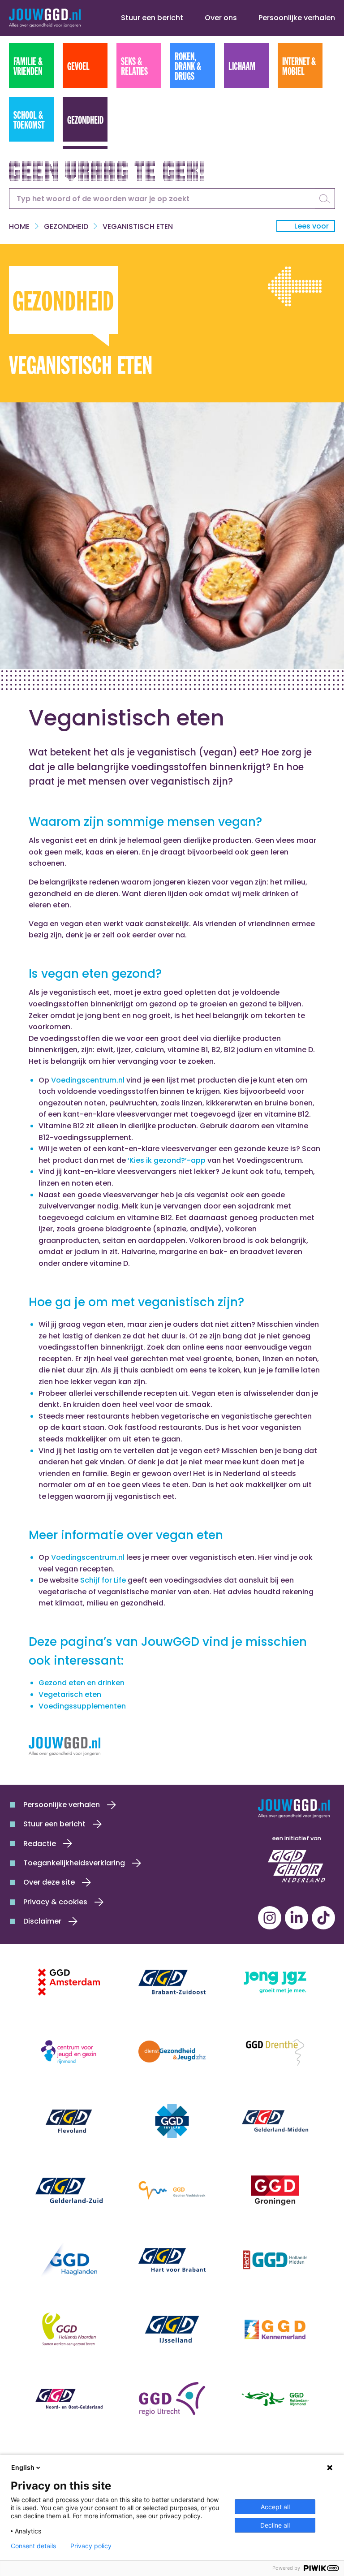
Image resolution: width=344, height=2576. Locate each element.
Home (19, 227)
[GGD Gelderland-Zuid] (69, 2190)
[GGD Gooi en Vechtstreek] (172, 2190)
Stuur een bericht (152, 18)
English (23, 2467)
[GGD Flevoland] (69, 2121)
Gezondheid (66, 227)
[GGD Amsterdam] (69, 1982)
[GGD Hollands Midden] (275, 2260)
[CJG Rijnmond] (69, 2052)
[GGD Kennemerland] (275, 2329)
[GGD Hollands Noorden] (69, 2329)
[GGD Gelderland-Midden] (275, 2121)
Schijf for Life (103, 1580)
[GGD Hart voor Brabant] (172, 2260)
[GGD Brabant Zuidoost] (172, 1982)
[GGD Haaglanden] (69, 2260)
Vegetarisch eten (70, 1694)
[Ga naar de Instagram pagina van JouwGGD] (270, 1918)
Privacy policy (91, 2546)
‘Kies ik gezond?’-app (167, 1160)
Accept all (275, 2507)
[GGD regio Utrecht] (172, 2399)
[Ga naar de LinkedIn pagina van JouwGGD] (297, 1918)
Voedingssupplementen (82, 1706)
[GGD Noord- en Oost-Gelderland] (69, 2399)
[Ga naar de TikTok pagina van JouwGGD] (323, 1918)
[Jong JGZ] (275, 1982)
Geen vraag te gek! (107, 169)
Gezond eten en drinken (82, 1683)
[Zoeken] (325, 198)
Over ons (221, 18)
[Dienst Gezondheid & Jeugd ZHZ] (172, 2052)
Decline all (275, 2525)
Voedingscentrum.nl (88, 1080)
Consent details (33, 2546)
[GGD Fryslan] (172, 2121)
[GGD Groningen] (275, 2190)
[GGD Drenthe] (275, 2052)
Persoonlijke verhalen (297, 18)
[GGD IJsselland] (172, 2329)
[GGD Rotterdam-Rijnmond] (275, 2399)
